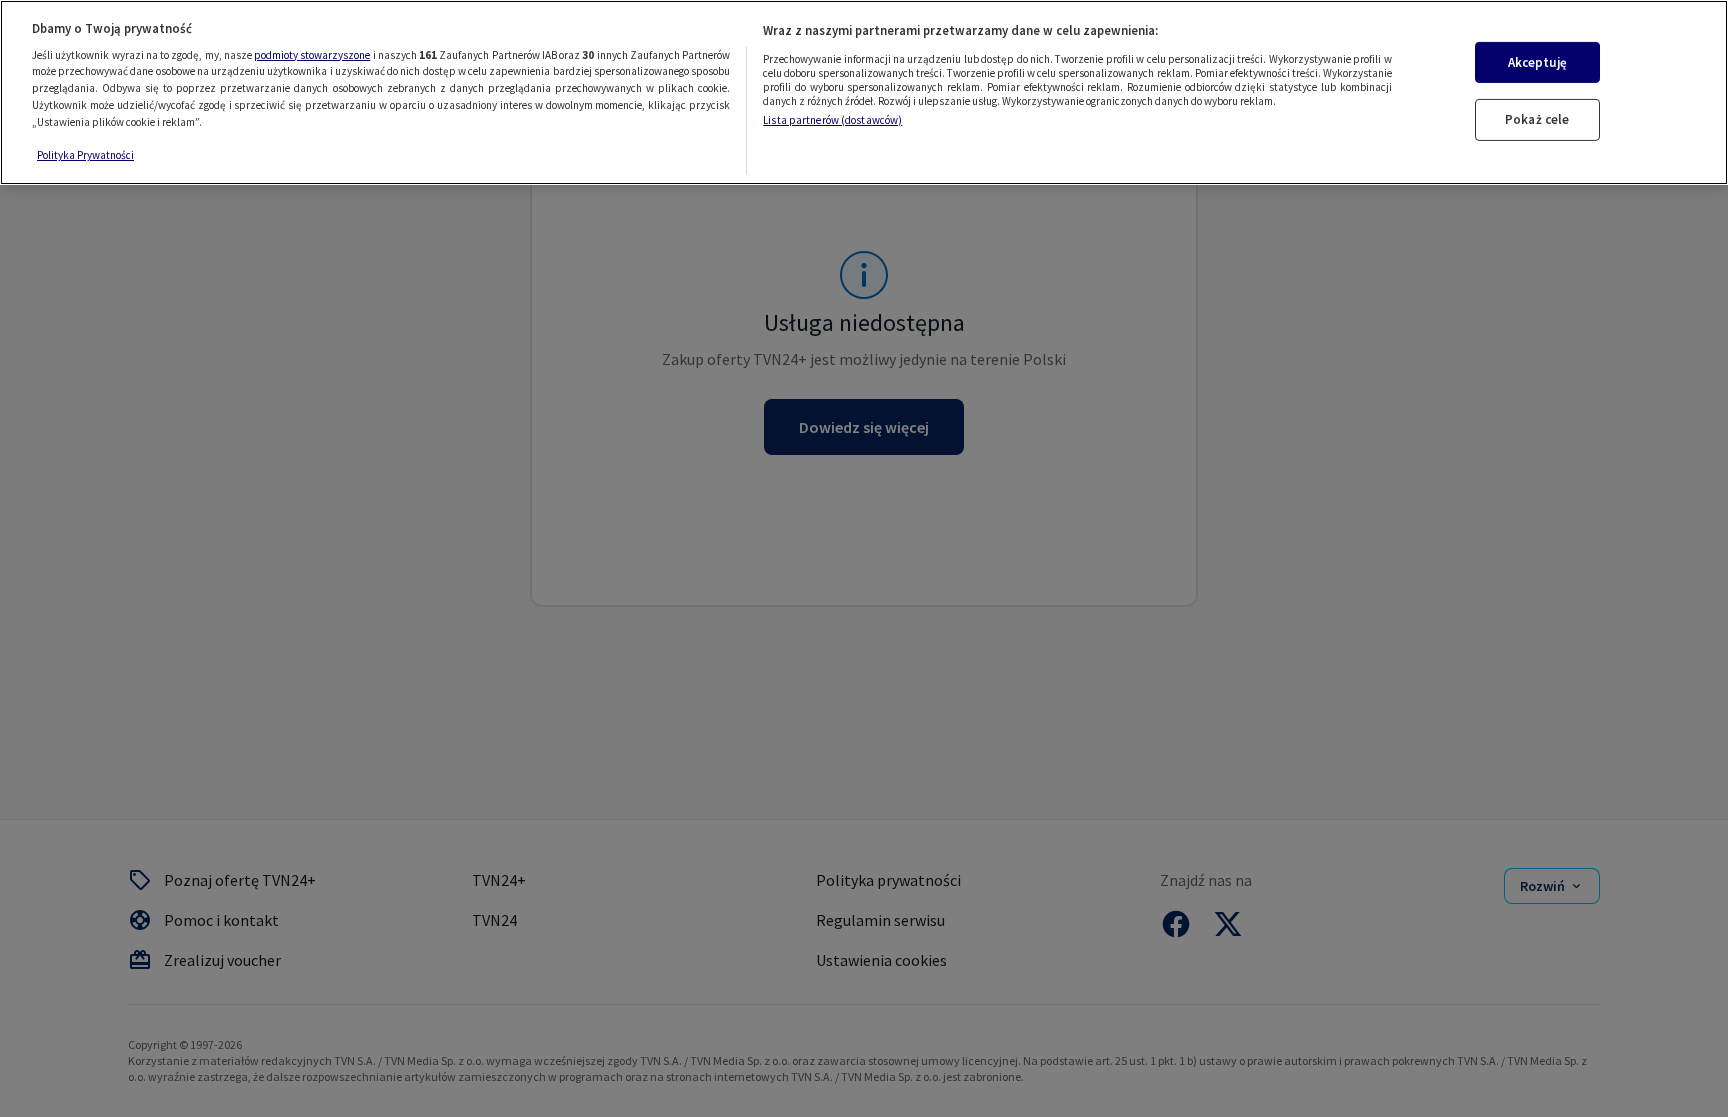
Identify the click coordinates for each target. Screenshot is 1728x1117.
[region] (864, 92)
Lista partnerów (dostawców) (832, 120)
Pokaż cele (1537, 119)
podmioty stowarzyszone (312, 55)
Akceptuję (1537, 62)
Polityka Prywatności (85, 155)
